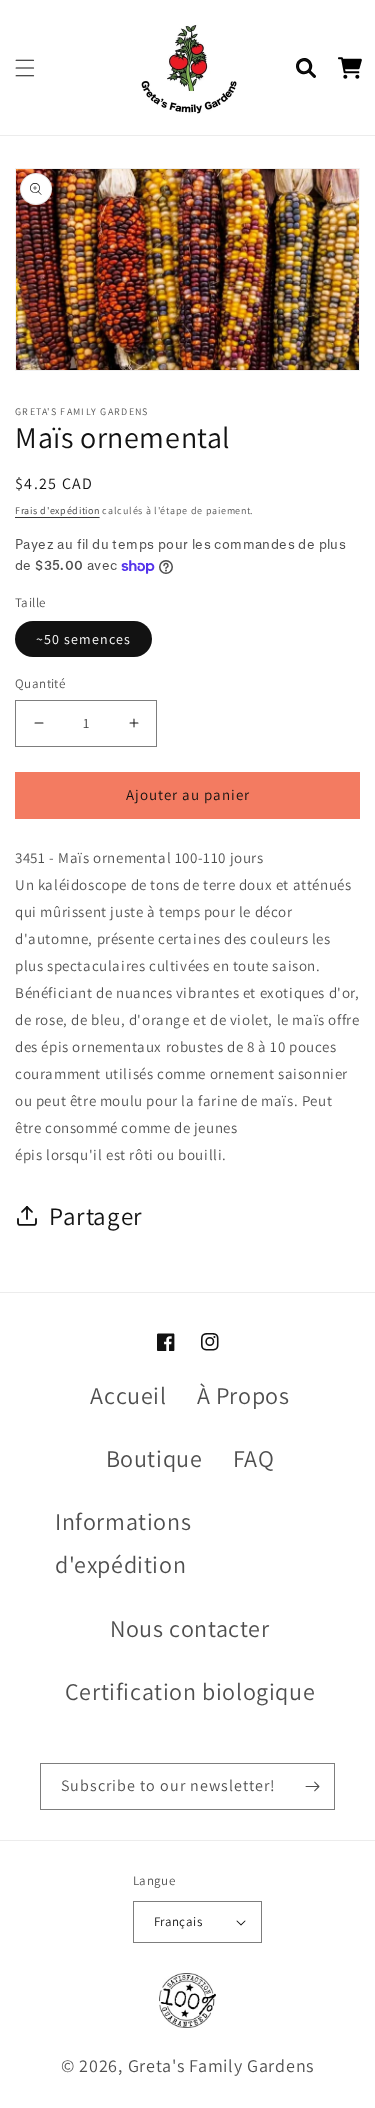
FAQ (254, 1458)
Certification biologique (190, 1691)
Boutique (154, 1458)
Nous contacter (189, 1628)
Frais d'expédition (57, 510)
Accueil (128, 1395)
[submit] (312, 1786)
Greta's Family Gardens (221, 2065)
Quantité (40, 683)
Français (178, 1921)
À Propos (243, 1395)
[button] (25, 68)
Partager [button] (96, 1215)
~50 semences (83, 639)
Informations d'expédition (123, 1542)
